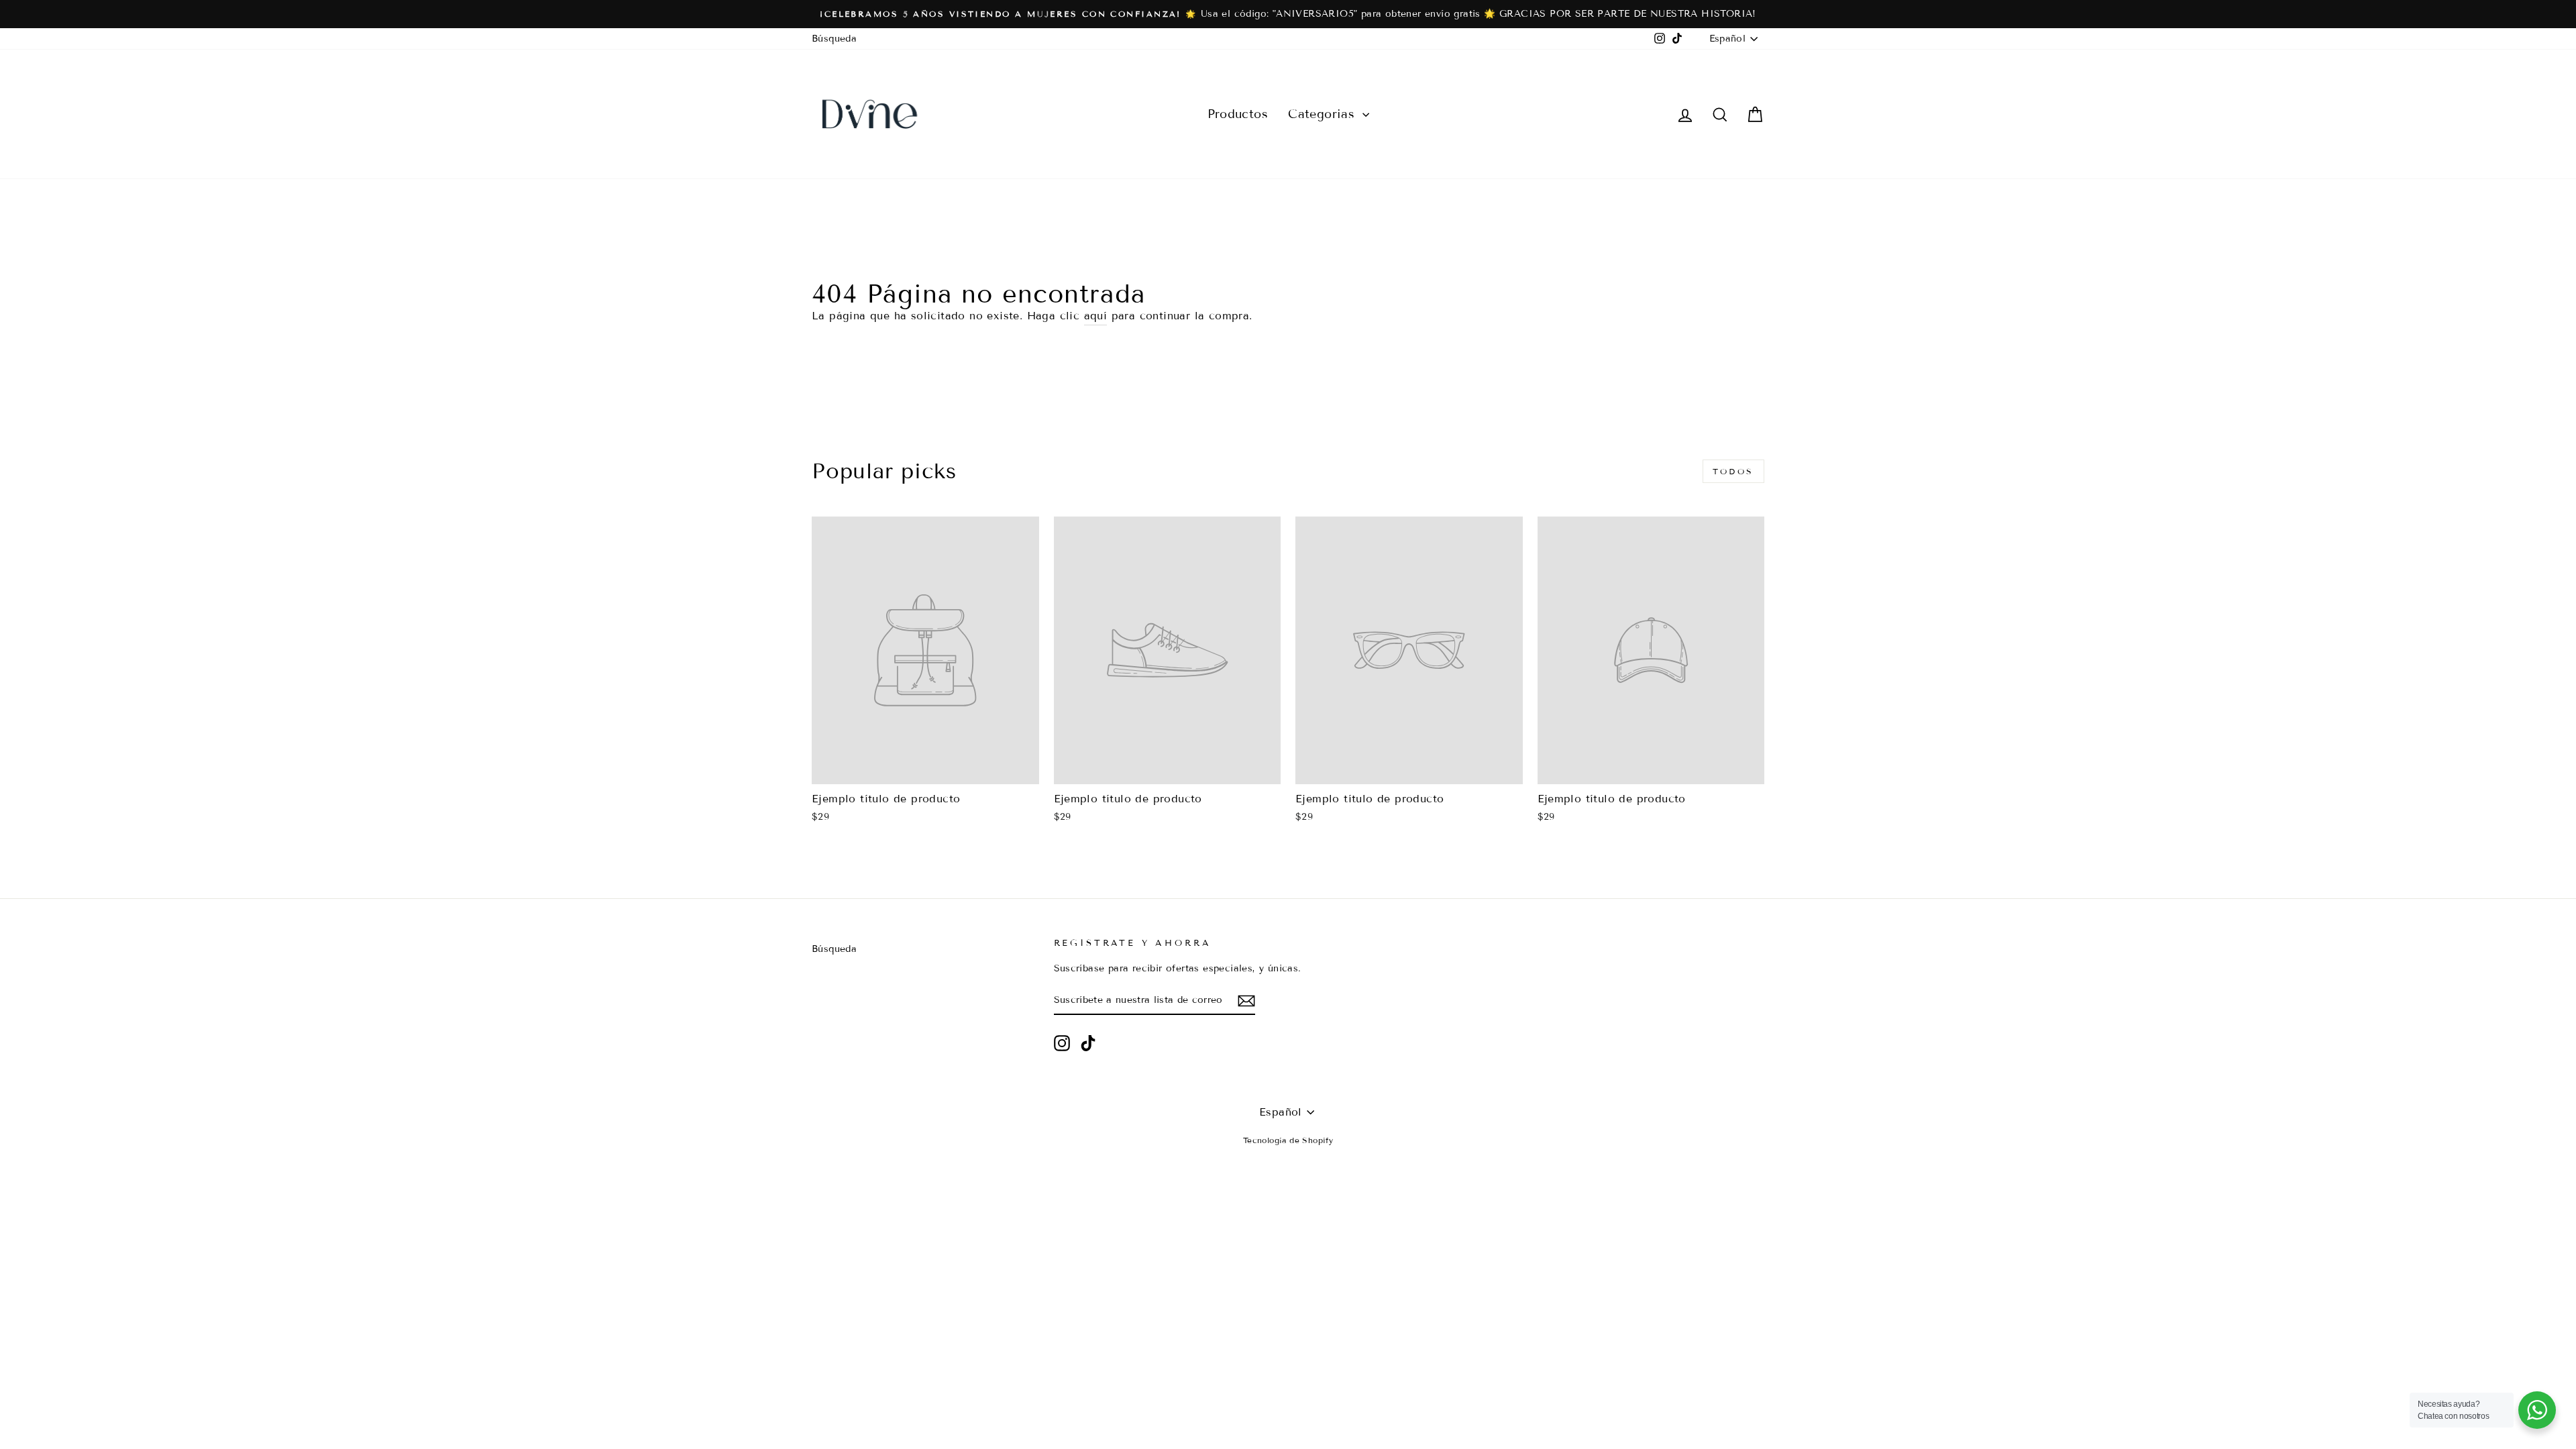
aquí (1096, 316)
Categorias (1323, 114)
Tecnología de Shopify (1288, 1140)
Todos (1733, 471)
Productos (1238, 114)
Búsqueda (834, 39)
